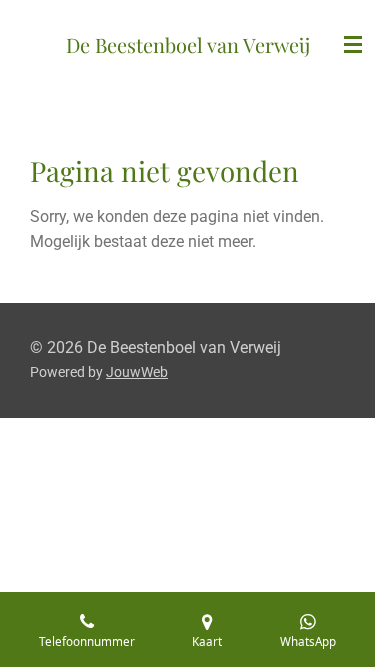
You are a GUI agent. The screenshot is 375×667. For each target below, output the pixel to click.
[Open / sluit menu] (353, 45)
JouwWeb (137, 372)
